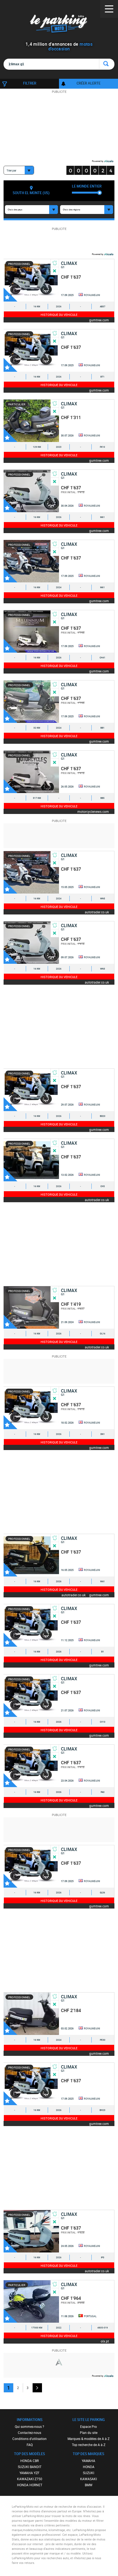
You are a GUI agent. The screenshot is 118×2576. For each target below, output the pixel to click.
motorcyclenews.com (93, 811)
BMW (89, 2485)
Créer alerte (88, 83)
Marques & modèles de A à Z (88, 2439)
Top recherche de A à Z (89, 2445)
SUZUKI (88, 2473)
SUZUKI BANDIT (30, 2467)
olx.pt (105, 2341)
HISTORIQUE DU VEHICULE (59, 315)
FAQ (30, 2445)
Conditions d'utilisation (29, 2439)
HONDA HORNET (30, 2485)
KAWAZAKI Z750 (30, 2479)
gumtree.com (99, 320)
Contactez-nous (29, 2433)
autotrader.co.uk (97, 912)
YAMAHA (88, 2461)
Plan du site (89, 2433)
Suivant (37, 2388)
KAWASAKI (88, 2479)
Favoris (10, 295)
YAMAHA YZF (29, 2473)
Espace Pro (88, 2426)
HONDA (89, 2467)
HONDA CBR (29, 2461)
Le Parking (59, 25)
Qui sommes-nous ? (29, 2426)
